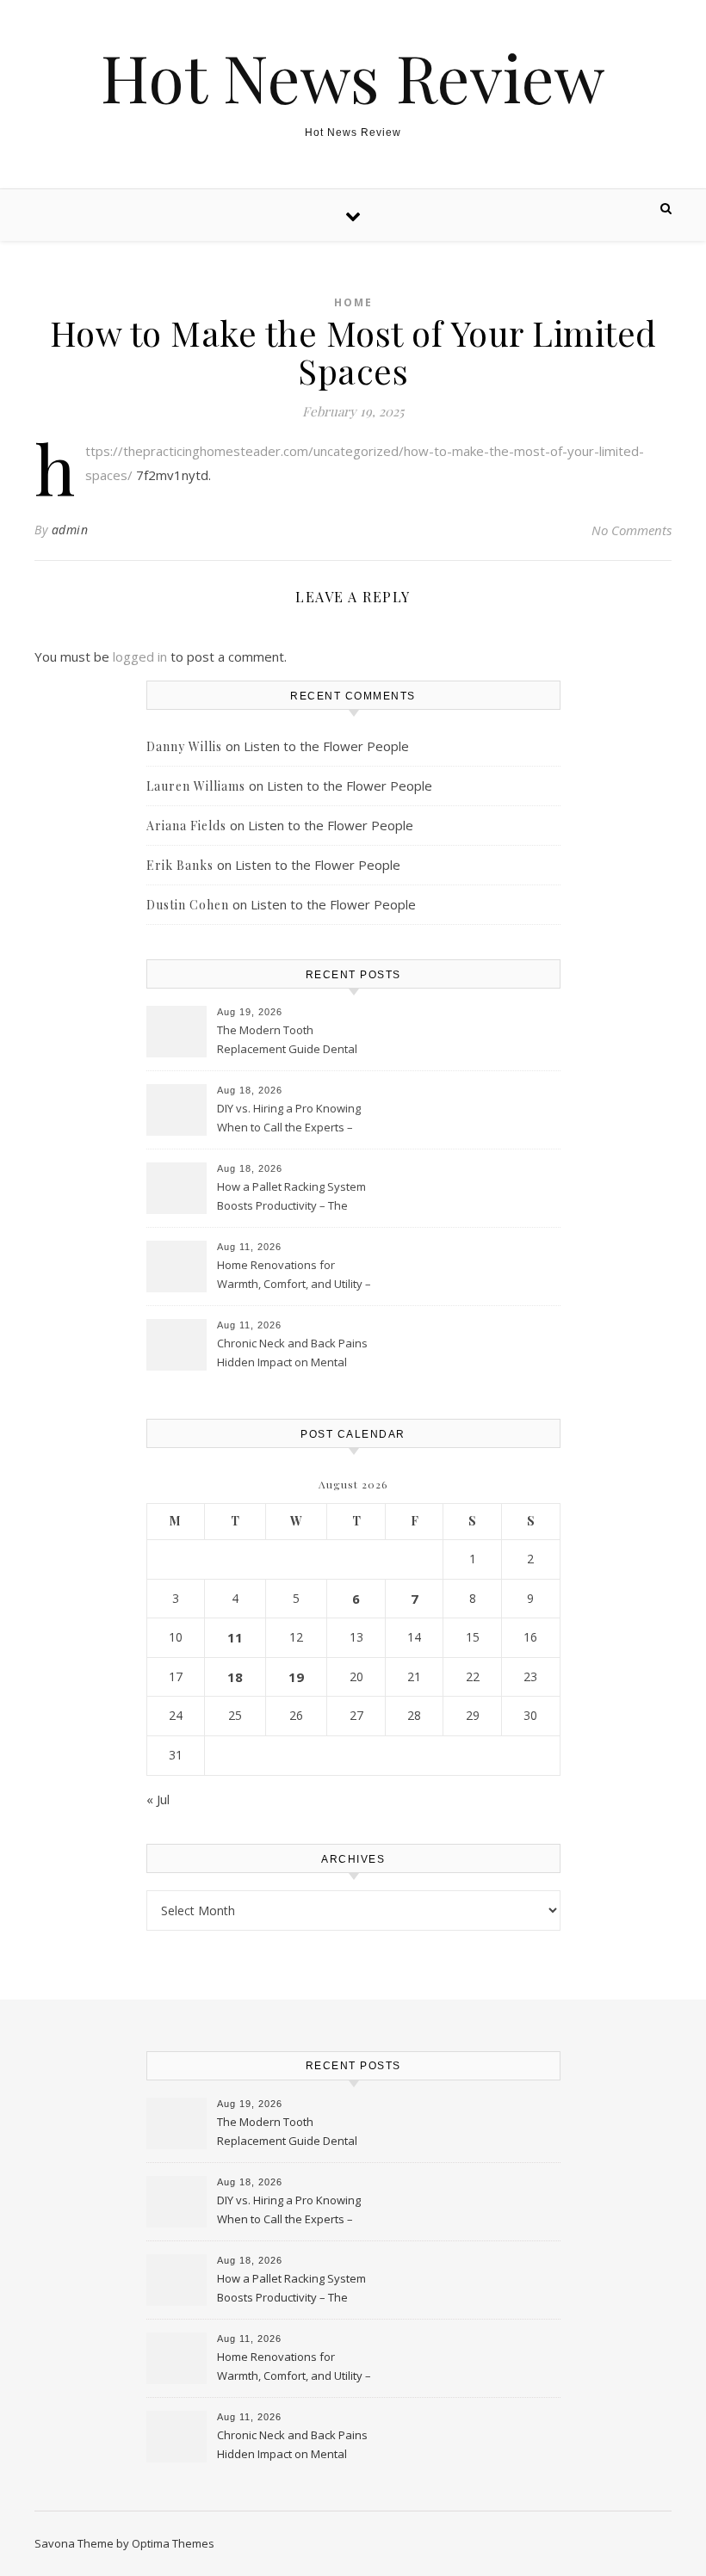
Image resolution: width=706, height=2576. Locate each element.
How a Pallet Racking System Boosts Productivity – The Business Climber (291, 1198)
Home (353, 302)
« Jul (158, 1799)
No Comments (632, 530)
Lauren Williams (196, 786)
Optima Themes (173, 2543)
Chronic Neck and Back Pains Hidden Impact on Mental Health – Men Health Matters (292, 1354)
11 (235, 1637)
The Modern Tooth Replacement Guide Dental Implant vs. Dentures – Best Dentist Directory (288, 1041)
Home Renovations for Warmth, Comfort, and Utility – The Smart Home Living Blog (294, 1276)
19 (296, 1677)
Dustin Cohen (188, 905)
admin (70, 530)
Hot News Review (353, 77)
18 (235, 1677)
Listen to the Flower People (326, 746)
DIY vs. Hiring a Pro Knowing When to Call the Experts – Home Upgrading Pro (289, 1119)
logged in (140, 656)
